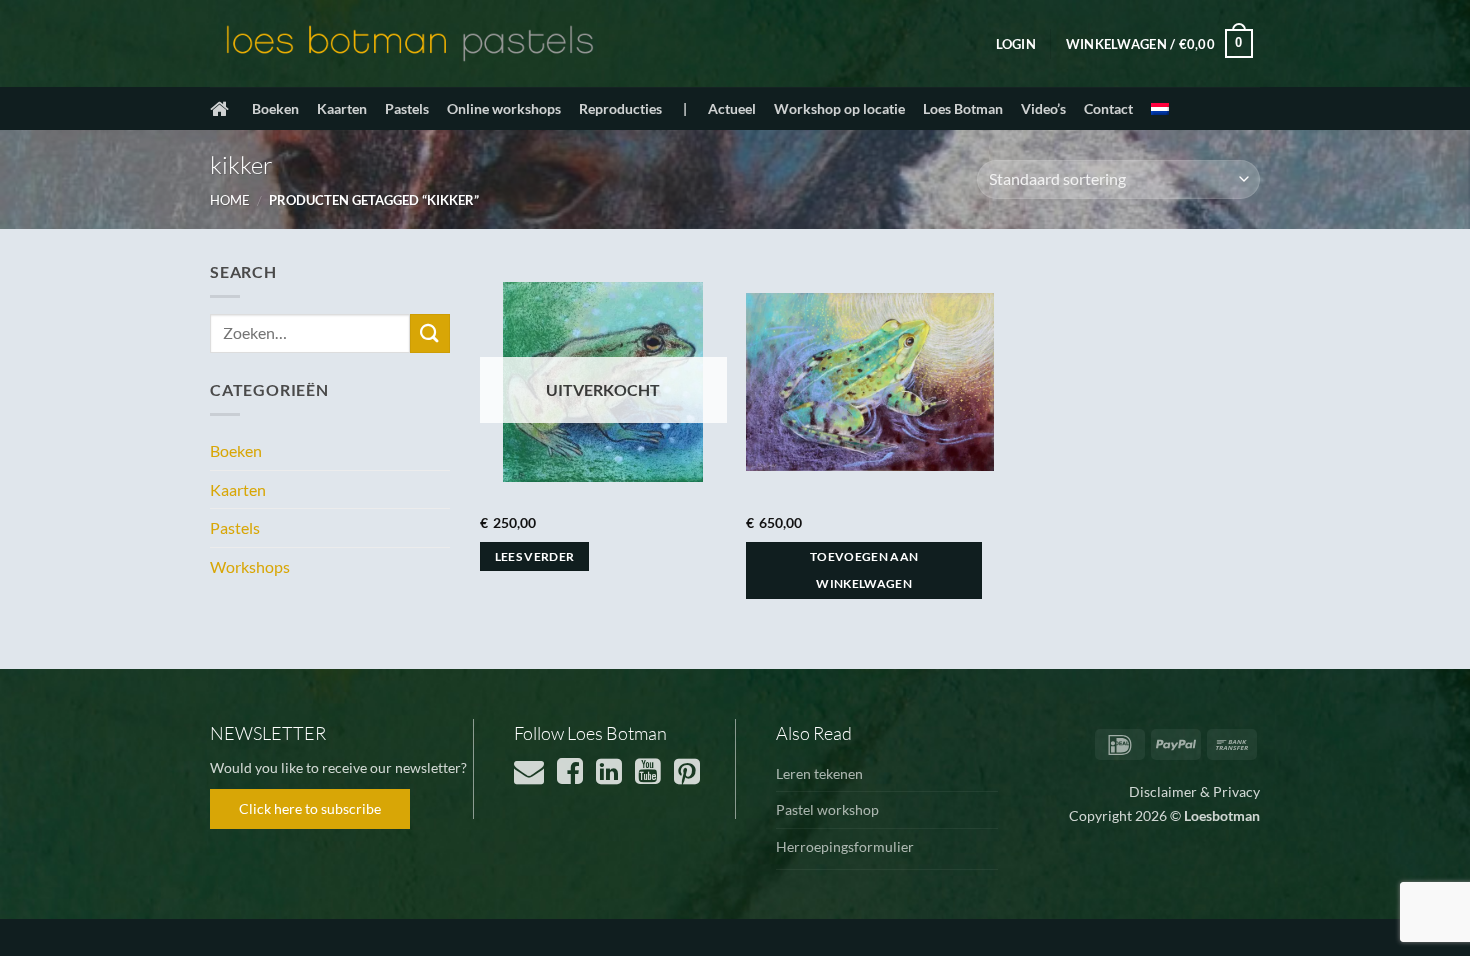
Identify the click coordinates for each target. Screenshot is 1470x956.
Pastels (407, 108)
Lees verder (535, 556)
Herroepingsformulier (845, 846)
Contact (1108, 108)
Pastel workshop (827, 809)
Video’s (1043, 108)
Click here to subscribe (310, 808)
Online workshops (504, 108)
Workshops (250, 566)
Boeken (275, 108)
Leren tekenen (819, 773)
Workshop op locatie (839, 108)
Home (230, 200)
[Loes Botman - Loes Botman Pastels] (410, 44)
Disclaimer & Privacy (1194, 791)
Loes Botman (963, 108)
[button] (1016, 44)
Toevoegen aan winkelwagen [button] (864, 570)
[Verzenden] (430, 333)
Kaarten (342, 108)
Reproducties (620, 108)
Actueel (732, 108)
